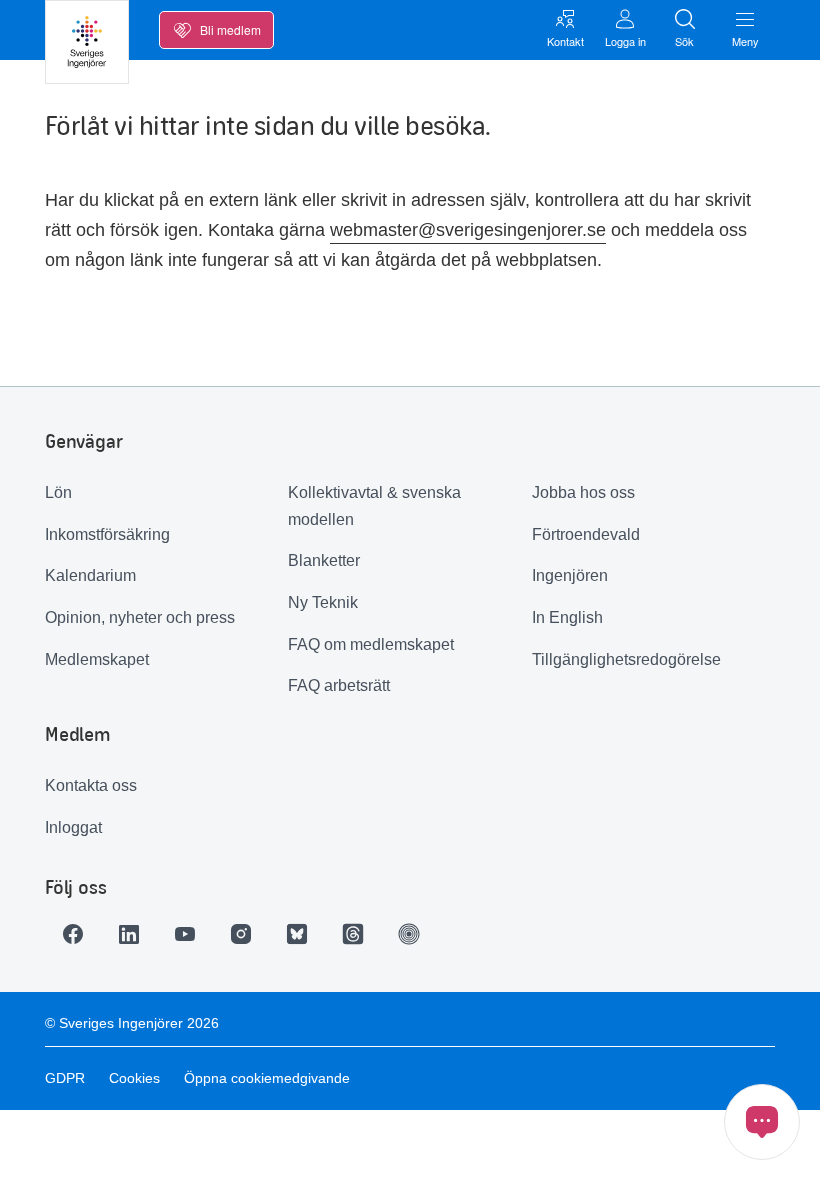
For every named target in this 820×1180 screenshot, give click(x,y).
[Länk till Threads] (353, 934)
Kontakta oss (91, 785)
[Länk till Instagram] (241, 934)
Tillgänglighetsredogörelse (626, 659)
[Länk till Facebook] (73, 934)
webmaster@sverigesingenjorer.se (468, 230)
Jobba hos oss (583, 492)
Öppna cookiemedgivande (267, 1078)
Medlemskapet (97, 659)
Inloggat (73, 827)
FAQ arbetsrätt (339, 685)
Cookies (134, 1078)
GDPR (65, 1078)
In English (567, 617)
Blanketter (324, 560)
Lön (58, 492)
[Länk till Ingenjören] (409, 934)
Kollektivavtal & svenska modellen (374, 506)
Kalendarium (90, 575)
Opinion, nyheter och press (140, 617)
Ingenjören (570, 575)
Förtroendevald (586, 534)
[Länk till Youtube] (185, 934)
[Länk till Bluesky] (297, 934)
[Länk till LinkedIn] (129, 934)
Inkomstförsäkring (107, 534)
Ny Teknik (323, 602)
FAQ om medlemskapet (371, 644)
